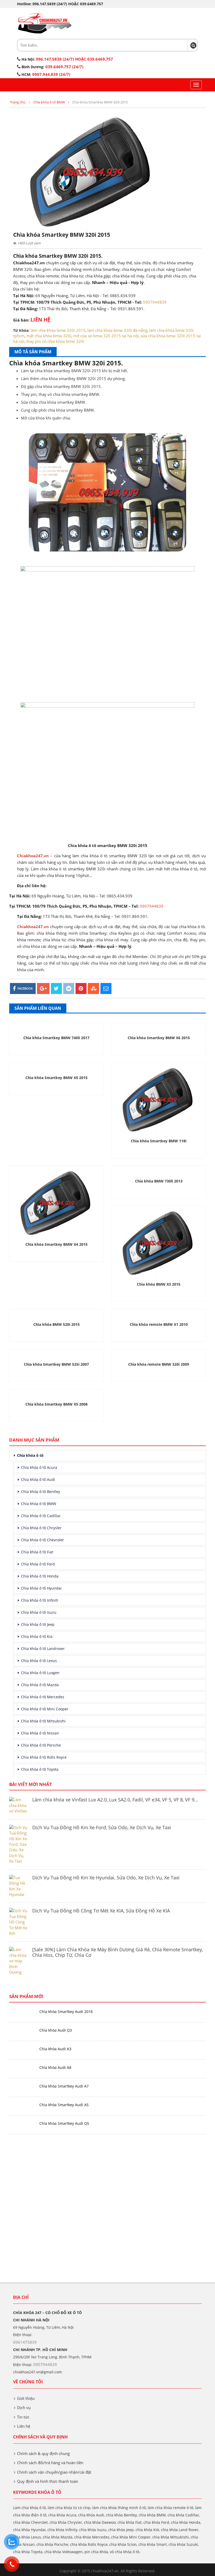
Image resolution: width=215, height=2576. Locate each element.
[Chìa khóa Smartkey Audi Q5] (22, 2124)
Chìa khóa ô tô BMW (49, 102)
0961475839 (25, 2342)
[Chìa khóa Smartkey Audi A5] (22, 2105)
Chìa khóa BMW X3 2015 (159, 1284)
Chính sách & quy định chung (43, 2453)
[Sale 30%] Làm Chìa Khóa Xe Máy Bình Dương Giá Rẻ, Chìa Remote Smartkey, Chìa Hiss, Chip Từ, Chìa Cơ (118, 1952)
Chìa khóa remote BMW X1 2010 (159, 1324)
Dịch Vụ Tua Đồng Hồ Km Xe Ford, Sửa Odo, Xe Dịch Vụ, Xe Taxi (102, 1827)
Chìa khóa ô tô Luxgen (40, 1673)
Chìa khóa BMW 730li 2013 (159, 1181)
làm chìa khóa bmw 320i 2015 (58, 330)
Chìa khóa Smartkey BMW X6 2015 (159, 1038)
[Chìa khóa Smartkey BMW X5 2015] (56, 1068)
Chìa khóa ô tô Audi (38, 1479)
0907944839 (155, 302)
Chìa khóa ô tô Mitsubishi (43, 1721)
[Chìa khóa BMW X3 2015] (159, 1243)
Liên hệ (24, 2426)
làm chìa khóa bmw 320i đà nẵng (117, 330)
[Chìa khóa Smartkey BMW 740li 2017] (56, 1028)
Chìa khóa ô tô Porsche (41, 1745)
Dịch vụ (24, 2407)
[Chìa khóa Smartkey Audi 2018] (22, 2012)
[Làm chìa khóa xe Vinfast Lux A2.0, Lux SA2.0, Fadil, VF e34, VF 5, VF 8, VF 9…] (19, 1805)
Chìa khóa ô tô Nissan (40, 1733)
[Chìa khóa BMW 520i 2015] (56, 1315)
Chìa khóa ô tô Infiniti (40, 1600)
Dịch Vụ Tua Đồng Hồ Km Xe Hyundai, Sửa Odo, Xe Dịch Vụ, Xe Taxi (106, 1878)
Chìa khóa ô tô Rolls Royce (44, 1757)
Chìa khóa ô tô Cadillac (41, 1516)
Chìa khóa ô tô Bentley (41, 1492)
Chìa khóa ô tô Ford (38, 1564)
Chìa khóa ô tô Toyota (40, 1769)
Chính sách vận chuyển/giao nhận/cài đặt (54, 2472)
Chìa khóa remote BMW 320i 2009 (159, 1364)
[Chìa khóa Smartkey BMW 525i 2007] (56, 1355)
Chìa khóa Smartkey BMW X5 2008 (57, 1404)
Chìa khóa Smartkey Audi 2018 (66, 2012)
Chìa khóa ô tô (30, 1455)
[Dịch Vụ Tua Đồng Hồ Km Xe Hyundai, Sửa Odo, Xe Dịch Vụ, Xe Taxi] (19, 1886)
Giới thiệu (26, 2398)
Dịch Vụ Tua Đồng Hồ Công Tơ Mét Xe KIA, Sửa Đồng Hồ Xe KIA (101, 1911)
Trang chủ (18, 102)
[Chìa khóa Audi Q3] (22, 2030)
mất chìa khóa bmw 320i (49, 336)
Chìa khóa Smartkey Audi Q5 (64, 2123)
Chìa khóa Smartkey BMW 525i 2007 (56, 1364)
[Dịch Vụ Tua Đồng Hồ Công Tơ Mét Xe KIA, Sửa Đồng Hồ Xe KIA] (19, 1922)
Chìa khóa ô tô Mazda (40, 1685)
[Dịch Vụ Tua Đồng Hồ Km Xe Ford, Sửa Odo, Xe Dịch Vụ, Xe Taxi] (19, 1844)
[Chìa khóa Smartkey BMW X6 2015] (159, 1028)
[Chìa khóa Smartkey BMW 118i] (159, 1100)
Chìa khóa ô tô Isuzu (39, 1612)
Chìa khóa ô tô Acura (39, 1467)
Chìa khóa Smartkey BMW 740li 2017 (56, 1038)
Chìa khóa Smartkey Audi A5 (64, 2105)
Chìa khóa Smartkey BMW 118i (159, 1141)
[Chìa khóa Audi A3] (22, 2049)
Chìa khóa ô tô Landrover (43, 1649)
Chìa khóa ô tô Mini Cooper (45, 1709)
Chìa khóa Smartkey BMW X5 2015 (57, 1078)
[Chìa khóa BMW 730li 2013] (159, 1171)
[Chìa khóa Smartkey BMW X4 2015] (56, 1203)
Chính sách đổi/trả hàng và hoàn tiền (50, 2463)
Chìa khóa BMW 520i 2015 (57, 1324)
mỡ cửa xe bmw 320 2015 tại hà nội (106, 336)
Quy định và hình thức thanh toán (48, 2481)
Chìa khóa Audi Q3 (56, 2030)
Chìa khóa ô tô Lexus (39, 1661)
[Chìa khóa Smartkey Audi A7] (22, 2086)
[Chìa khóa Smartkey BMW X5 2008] (56, 1395)
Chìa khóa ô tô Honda (40, 1576)
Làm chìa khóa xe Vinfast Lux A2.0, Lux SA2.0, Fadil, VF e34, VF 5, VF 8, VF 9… (115, 1800)
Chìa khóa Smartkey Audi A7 (64, 2086)
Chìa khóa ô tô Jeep (38, 1624)
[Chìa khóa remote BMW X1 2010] (159, 1315)
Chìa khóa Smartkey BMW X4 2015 (57, 1244)
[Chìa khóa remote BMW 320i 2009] (159, 1355)
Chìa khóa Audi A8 (55, 2067)
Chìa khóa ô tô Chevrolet (42, 1540)
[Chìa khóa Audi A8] (22, 2068)
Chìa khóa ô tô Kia (37, 1636)
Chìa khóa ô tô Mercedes (43, 1697)
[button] (193, 45)
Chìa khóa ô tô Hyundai (41, 1588)
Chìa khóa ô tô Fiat (37, 1552)
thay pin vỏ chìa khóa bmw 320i (55, 341)
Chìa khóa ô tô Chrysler (41, 1528)
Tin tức (23, 2417)
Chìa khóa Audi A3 (55, 2049)
